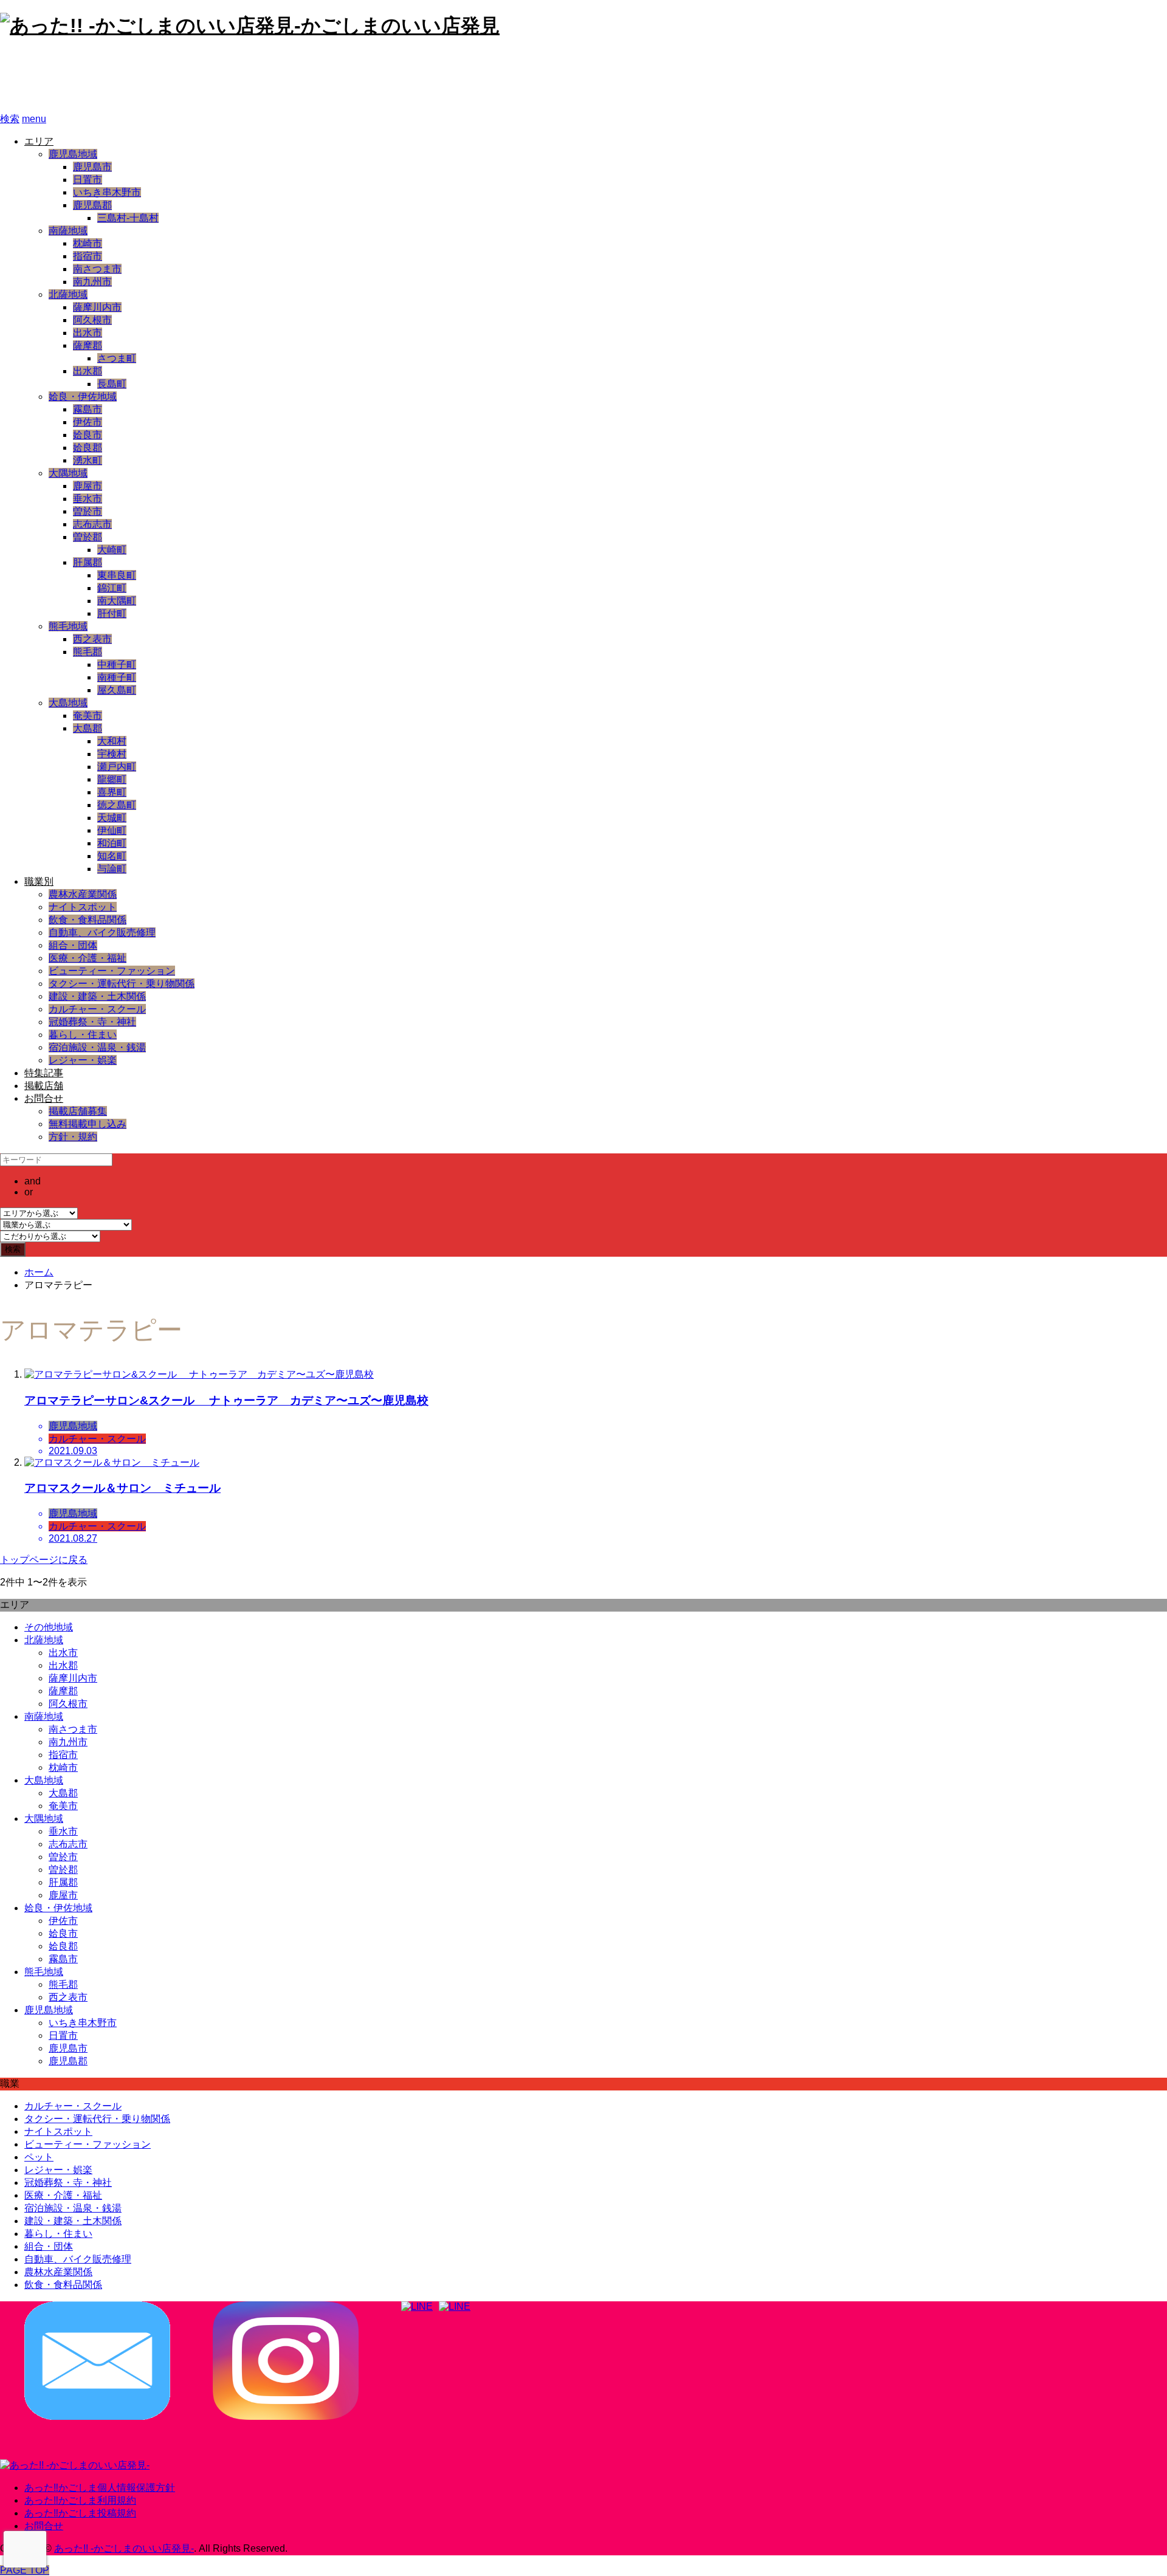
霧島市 (88, 409)
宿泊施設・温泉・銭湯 (97, 1047)
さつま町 (117, 358)
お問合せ (44, 1098)
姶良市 (88, 435)
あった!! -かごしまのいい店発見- (162, 76)
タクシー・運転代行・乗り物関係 (122, 984)
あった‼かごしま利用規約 (80, 2500)
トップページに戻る (44, 1560)
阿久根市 (92, 320)
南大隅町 (117, 601)
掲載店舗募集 (78, 1111)
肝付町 (112, 613)
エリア (39, 141)
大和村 (112, 741)
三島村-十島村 (128, 218)
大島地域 (68, 703)
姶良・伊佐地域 (83, 397)
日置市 (88, 180)
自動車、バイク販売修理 (102, 933)
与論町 (112, 869)
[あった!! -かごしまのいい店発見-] (75, 2465)
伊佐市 (88, 422)
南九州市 (92, 282)
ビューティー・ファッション (112, 971)
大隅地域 (68, 473)
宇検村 (112, 754)
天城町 (112, 818)
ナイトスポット (83, 907)
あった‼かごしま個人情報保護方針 (100, 2488)
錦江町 (112, 588)
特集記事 (44, 1073)
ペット (39, 2157)
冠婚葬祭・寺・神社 (92, 1022)
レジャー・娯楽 (83, 1060)
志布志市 (92, 524)
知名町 (112, 856)
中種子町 (117, 665)
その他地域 (49, 1627)
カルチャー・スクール (97, 1009)
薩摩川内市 (97, 307)
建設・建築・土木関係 (97, 996)
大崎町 (112, 550)
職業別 (39, 881)
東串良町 (117, 575)
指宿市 (88, 256)
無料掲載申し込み (88, 1124)
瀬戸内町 (117, 767)
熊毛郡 (88, 652)
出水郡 (88, 371)
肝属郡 (88, 562)
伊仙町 (112, 830)
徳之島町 (117, 805)
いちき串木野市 (107, 192)
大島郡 (88, 728)
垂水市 (88, 499)
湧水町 (88, 460)
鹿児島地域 (73, 154)
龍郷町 (112, 779)
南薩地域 (68, 231)
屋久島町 (117, 690)
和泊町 (112, 843)
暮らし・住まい (83, 1035)
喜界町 (112, 792)
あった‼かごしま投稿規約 (80, 2513)
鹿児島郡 (92, 205)
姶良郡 (88, 448)
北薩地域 (68, 294)
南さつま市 (97, 269)
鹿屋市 (88, 486)
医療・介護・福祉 (88, 958)
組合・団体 (73, 945)
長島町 (112, 384)
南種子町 (117, 677)
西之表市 (92, 639)
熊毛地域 (68, 626)
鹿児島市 (92, 167)
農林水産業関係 (83, 894)
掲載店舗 (44, 1086)
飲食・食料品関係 (88, 920)
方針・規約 (73, 1137)
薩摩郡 (88, 345)
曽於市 (88, 511)
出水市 (88, 333)
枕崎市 (88, 243)
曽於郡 (88, 537)
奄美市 (88, 716)
